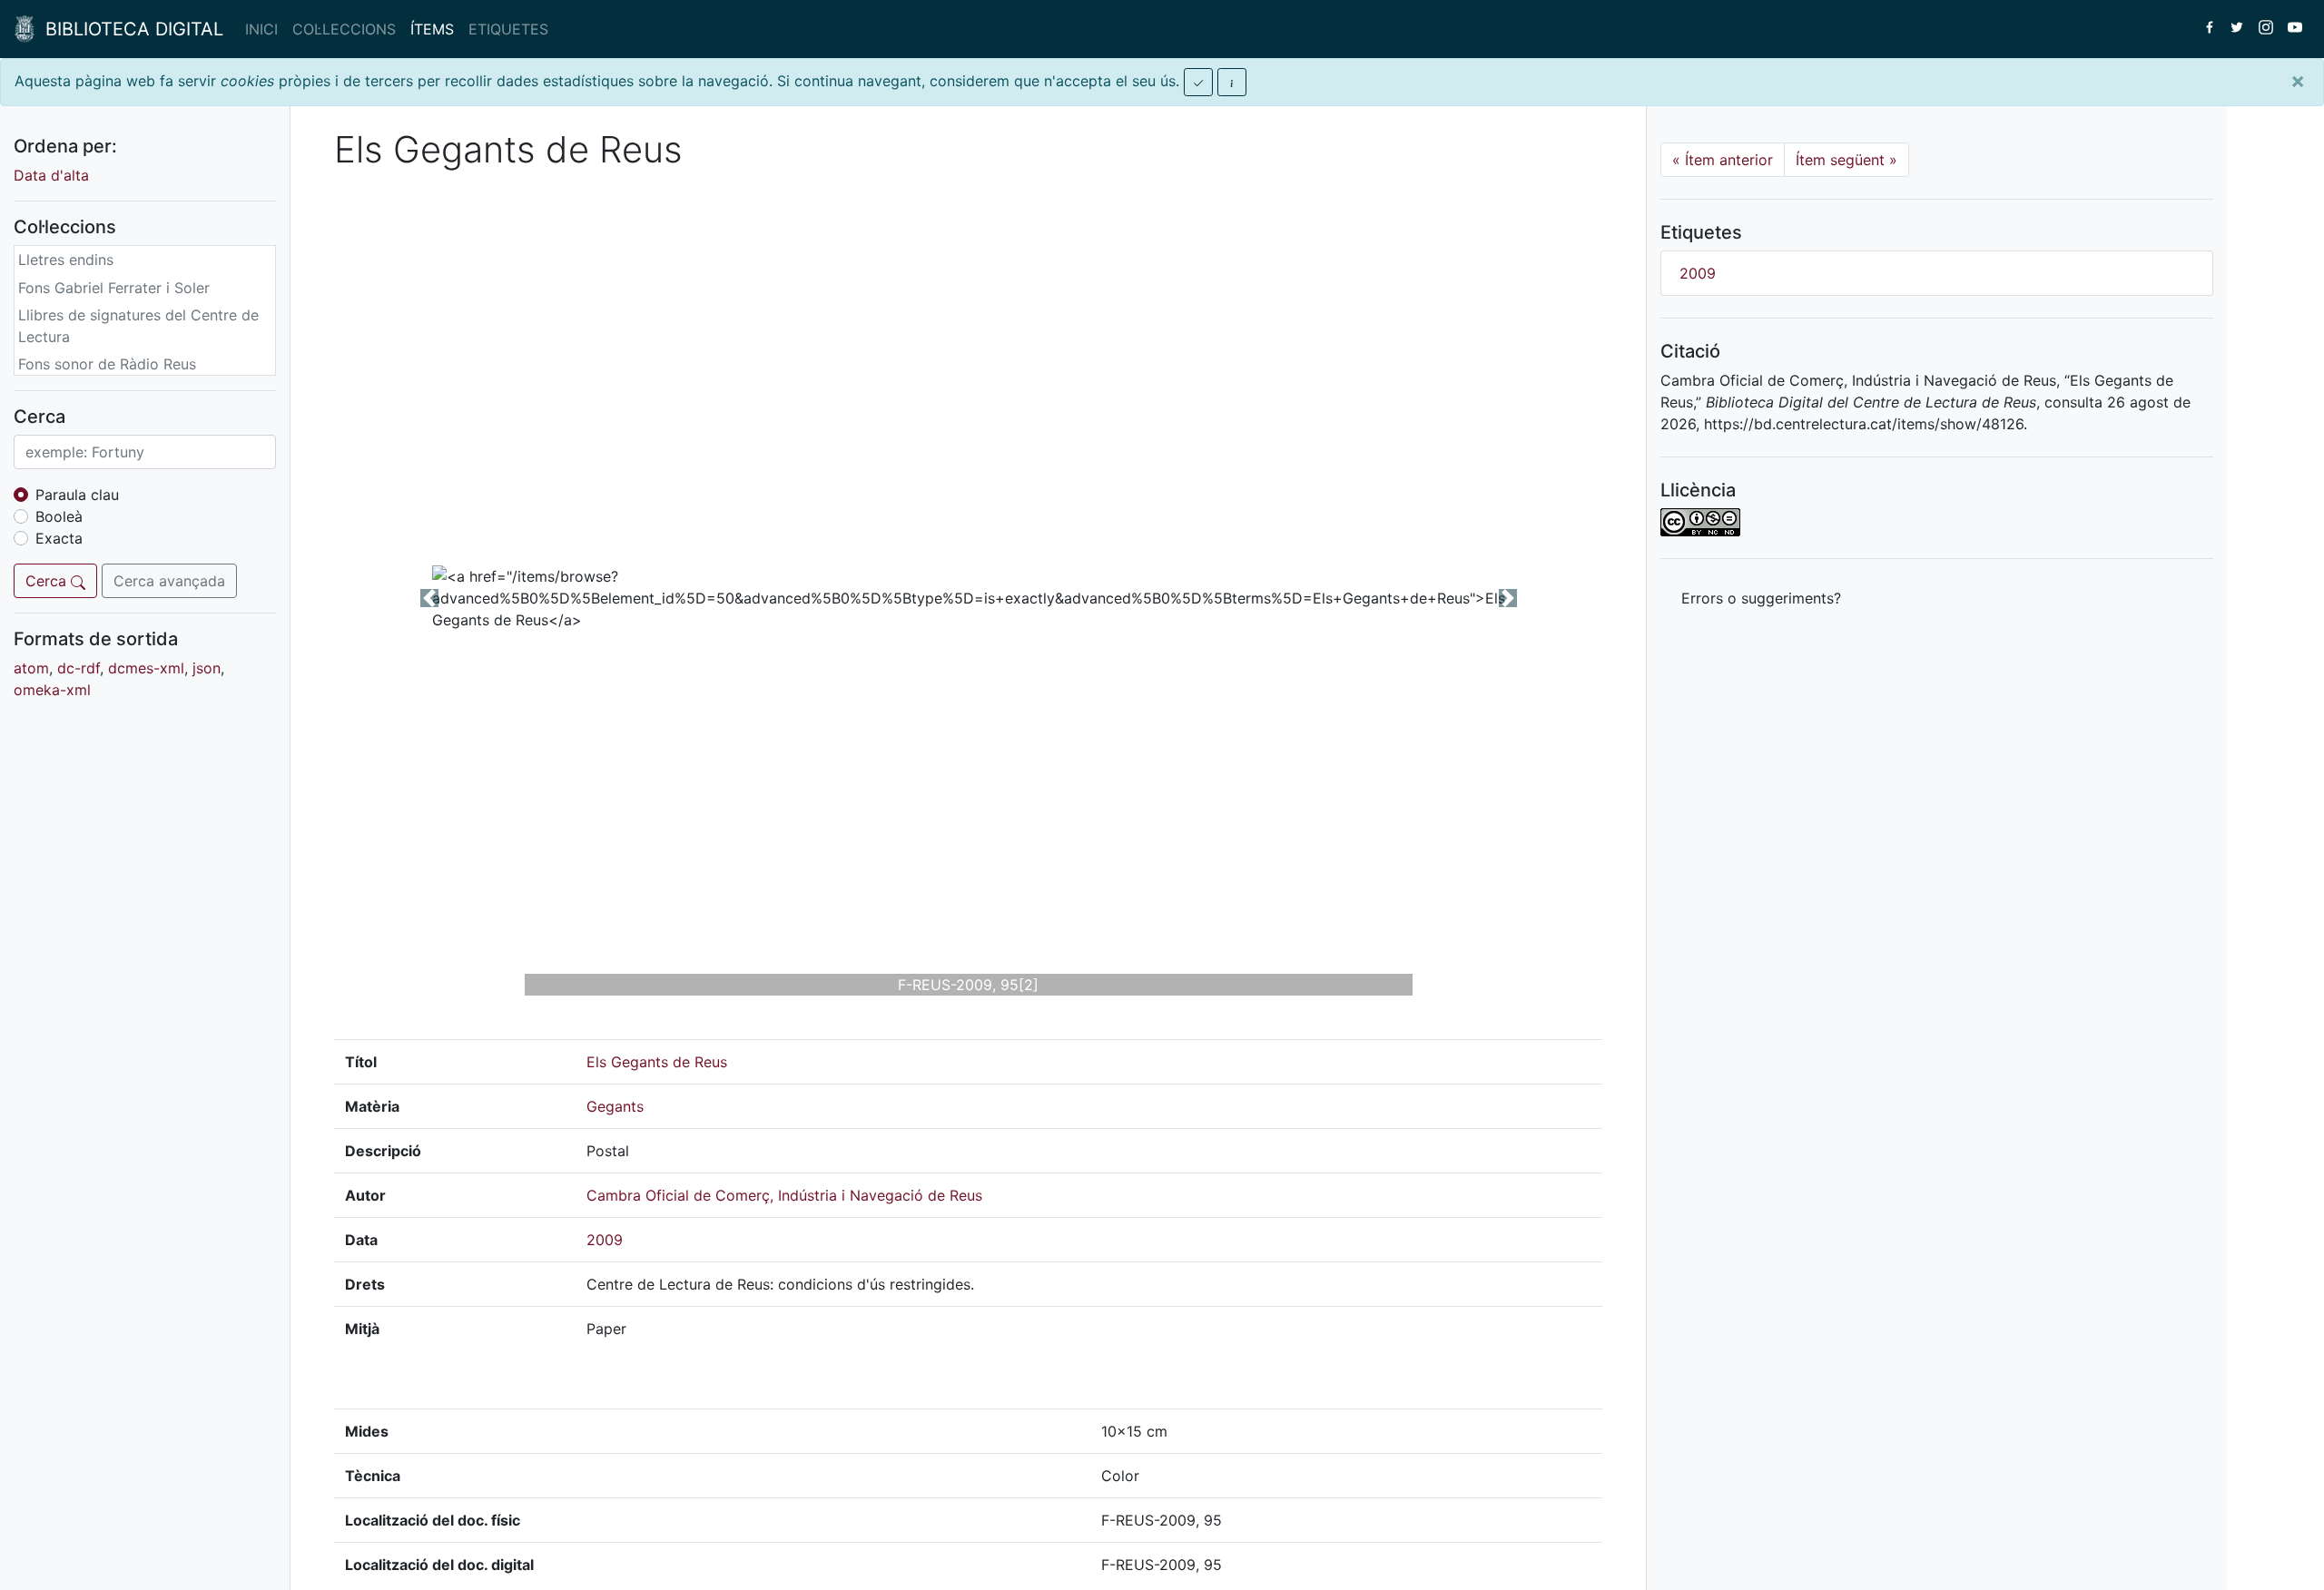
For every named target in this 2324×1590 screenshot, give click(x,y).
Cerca (48, 581)
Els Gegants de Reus (657, 1062)
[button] (429, 598)
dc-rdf (79, 668)
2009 (605, 1240)
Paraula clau (77, 495)
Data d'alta (51, 175)
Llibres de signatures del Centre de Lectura (138, 326)
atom (31, 668)
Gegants (615, 1106)
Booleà (59, 516)
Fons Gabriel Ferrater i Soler (114, 288)
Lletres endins (66, 260)
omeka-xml (52, 690)
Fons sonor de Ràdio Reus (107, 364)
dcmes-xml (146, 668)
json (207, 668)
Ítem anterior (1723, 160)
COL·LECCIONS (344, 29)
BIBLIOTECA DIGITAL (129, 29)
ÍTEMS (432, 29)
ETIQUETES (508, 29)
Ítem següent (1846, 160)
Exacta (59, 538)
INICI (261, 29)
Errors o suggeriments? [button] (1761, 598)
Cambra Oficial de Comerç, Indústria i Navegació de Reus (784, 1195)
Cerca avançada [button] (169, 581)
